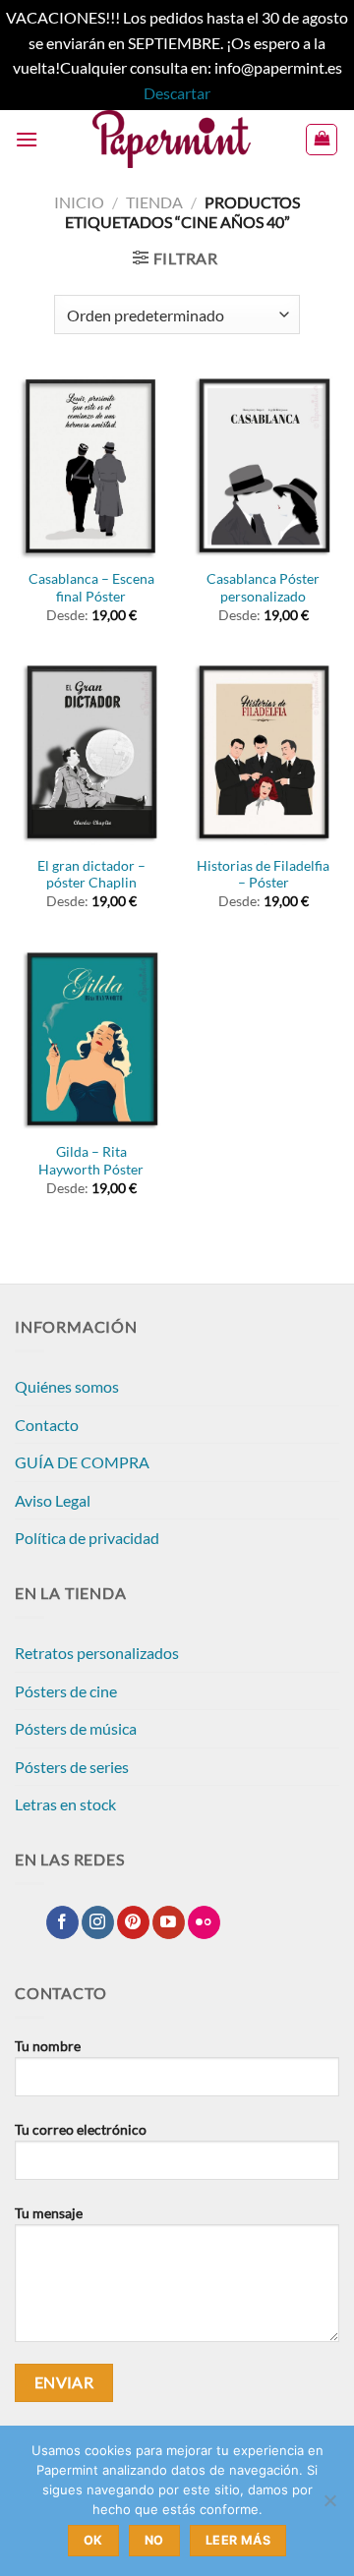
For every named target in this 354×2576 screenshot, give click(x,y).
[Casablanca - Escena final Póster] (91, 466)
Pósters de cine (66, 1691)
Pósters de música (76, 1728)
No (154, 2540)
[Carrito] (322, 140)
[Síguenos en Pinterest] (133, 1922)
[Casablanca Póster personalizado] (263, 466)
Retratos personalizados (97, 1653)
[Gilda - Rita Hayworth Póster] (91, 1040)
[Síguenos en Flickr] (204, 1922)
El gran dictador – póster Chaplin (91, 875)
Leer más (238, 2540)
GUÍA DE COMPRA (82, 1462)
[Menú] (27, 139)
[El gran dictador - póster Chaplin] (91, 753)
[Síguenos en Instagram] (98, 1922)
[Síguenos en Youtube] (169, 1922)
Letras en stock (65, 1804)
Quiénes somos (67, 1386)
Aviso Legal (53, 1500)
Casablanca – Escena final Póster (91, 588)
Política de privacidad (87, 1538)
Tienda (154, 202)
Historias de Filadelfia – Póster (263, 875)
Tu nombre (48, 2046)
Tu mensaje (49, 2213)
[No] (329, 2506)
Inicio (79, 202)
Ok (93, 2540)
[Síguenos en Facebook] (62, 1922)
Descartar (177, 93)
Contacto (47, 1425)
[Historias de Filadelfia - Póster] (263, 753)
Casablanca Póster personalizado (263, 588)
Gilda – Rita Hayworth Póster (91, 1161)
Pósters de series (72, 1767)
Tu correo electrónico (81, 2129)
